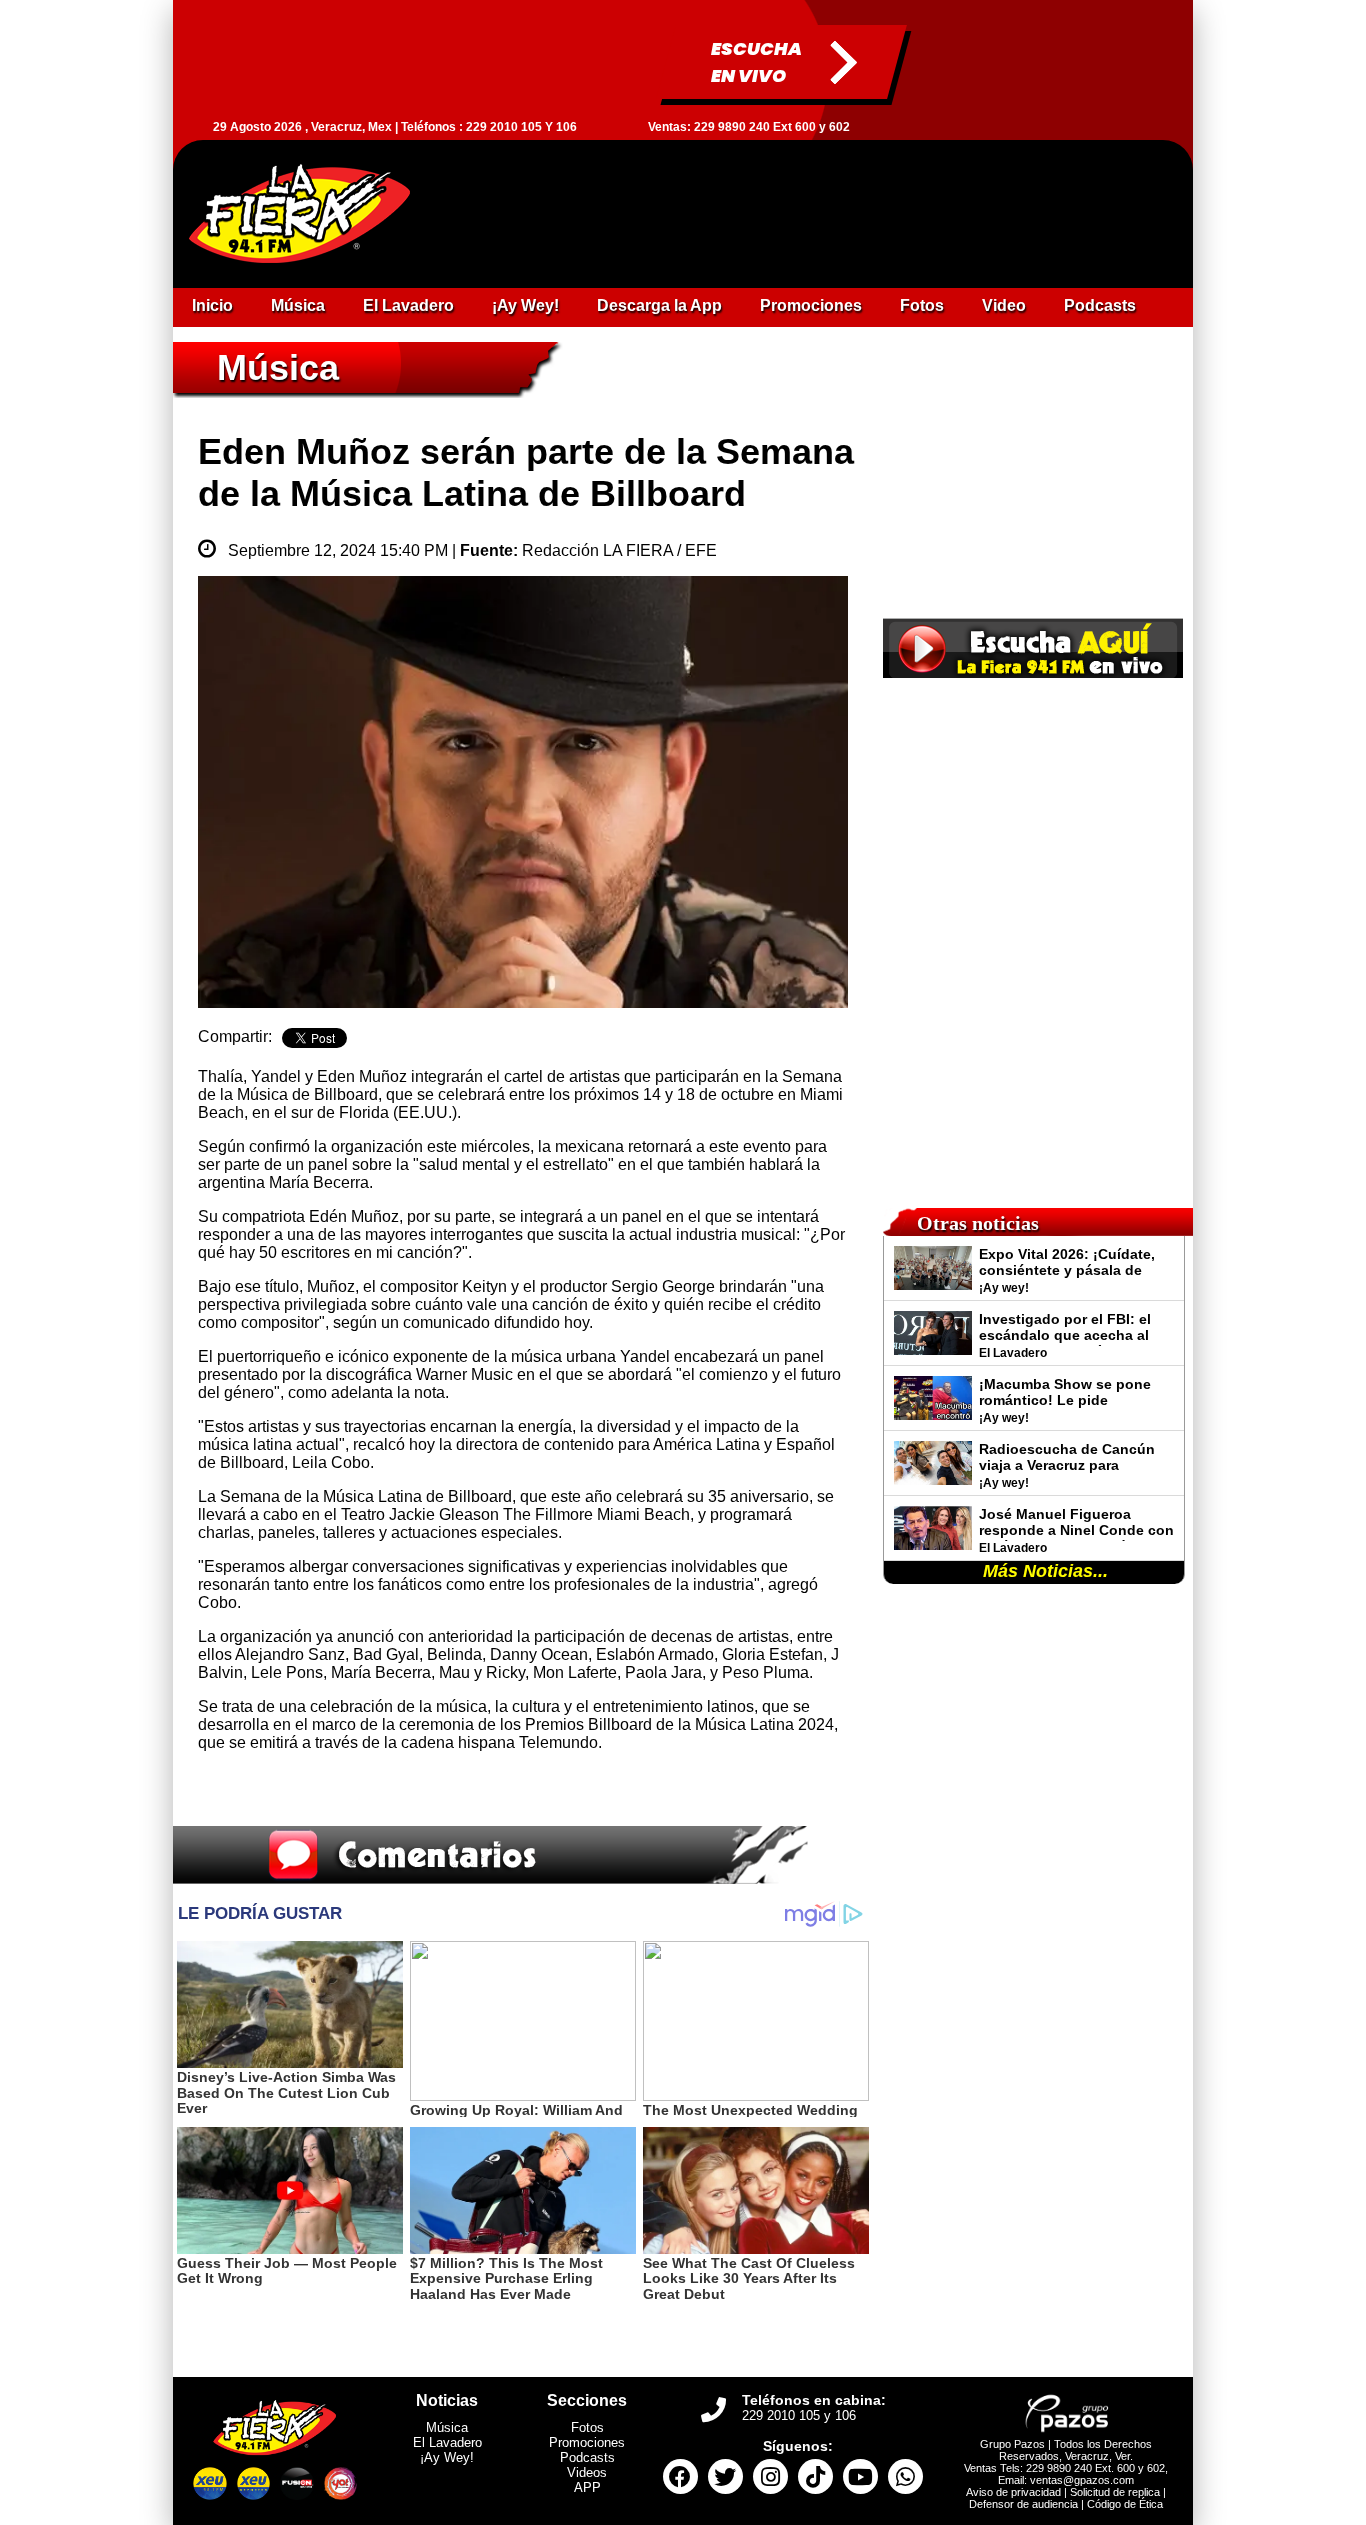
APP (587, 2487)
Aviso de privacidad (1013, 2492)
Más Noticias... (1045, 1571)
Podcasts (587, 2457)
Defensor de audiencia (1023, 2504)
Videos (587, 2472)
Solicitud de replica (1115, 2492)
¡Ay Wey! (447, 2457)
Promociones (587, 2442)
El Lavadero (447, 2442)
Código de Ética (1125, 2504)
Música (447, 2427)
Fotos (587, 2427)
